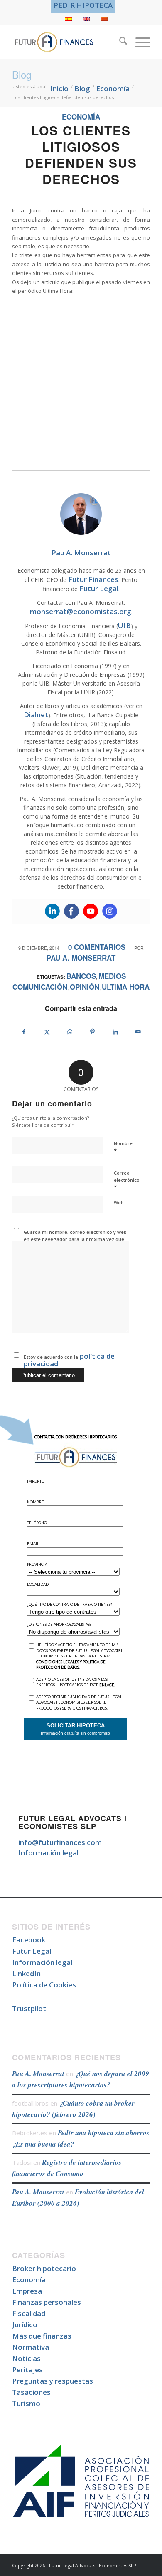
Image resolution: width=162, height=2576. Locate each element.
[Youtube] (91, 911)
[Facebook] (71, 911)
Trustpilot (29, 2008)
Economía (81, 117)
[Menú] (139, 42)
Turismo (26, 2403)
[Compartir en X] (47, 1032)
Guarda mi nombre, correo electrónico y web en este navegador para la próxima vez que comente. (75, 1239)
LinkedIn (26, 1973)
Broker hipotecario (44, 2268)
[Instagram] (110, 911)
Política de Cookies (44, 1985)
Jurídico (25, 2325)
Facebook (29, 1940)
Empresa (27, 2291)
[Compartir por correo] (138, 1032)
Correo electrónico (127, 1180)
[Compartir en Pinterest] (93, 1032)
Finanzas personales (47, 2302)
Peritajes (27, 2370)
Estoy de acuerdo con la (69, 1360)
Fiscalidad (29, 2313)
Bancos (81, 976)
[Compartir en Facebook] (24, 1032)
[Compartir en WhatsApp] (70, 1032)
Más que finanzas (42, 2336)
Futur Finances (93, 579)
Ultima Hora (126, 987)
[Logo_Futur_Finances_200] (67, 42)
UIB (124, 625)
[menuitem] (83, 5)
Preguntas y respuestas (53, 2381)
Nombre (123, 1147)
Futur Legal (99, 588)
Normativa (31, 2347)
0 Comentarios (97, 947)
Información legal (48, 1853)
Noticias (26, 2358)
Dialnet (36, 715)
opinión (85, 987)
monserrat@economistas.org (81, 611)
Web (119, 1202)
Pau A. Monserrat (81, 958)
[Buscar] (119, 42)
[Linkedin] (52, 911)
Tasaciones (31, 2392)
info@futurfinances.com (60, 1842)
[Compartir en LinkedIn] (115, 1032)
